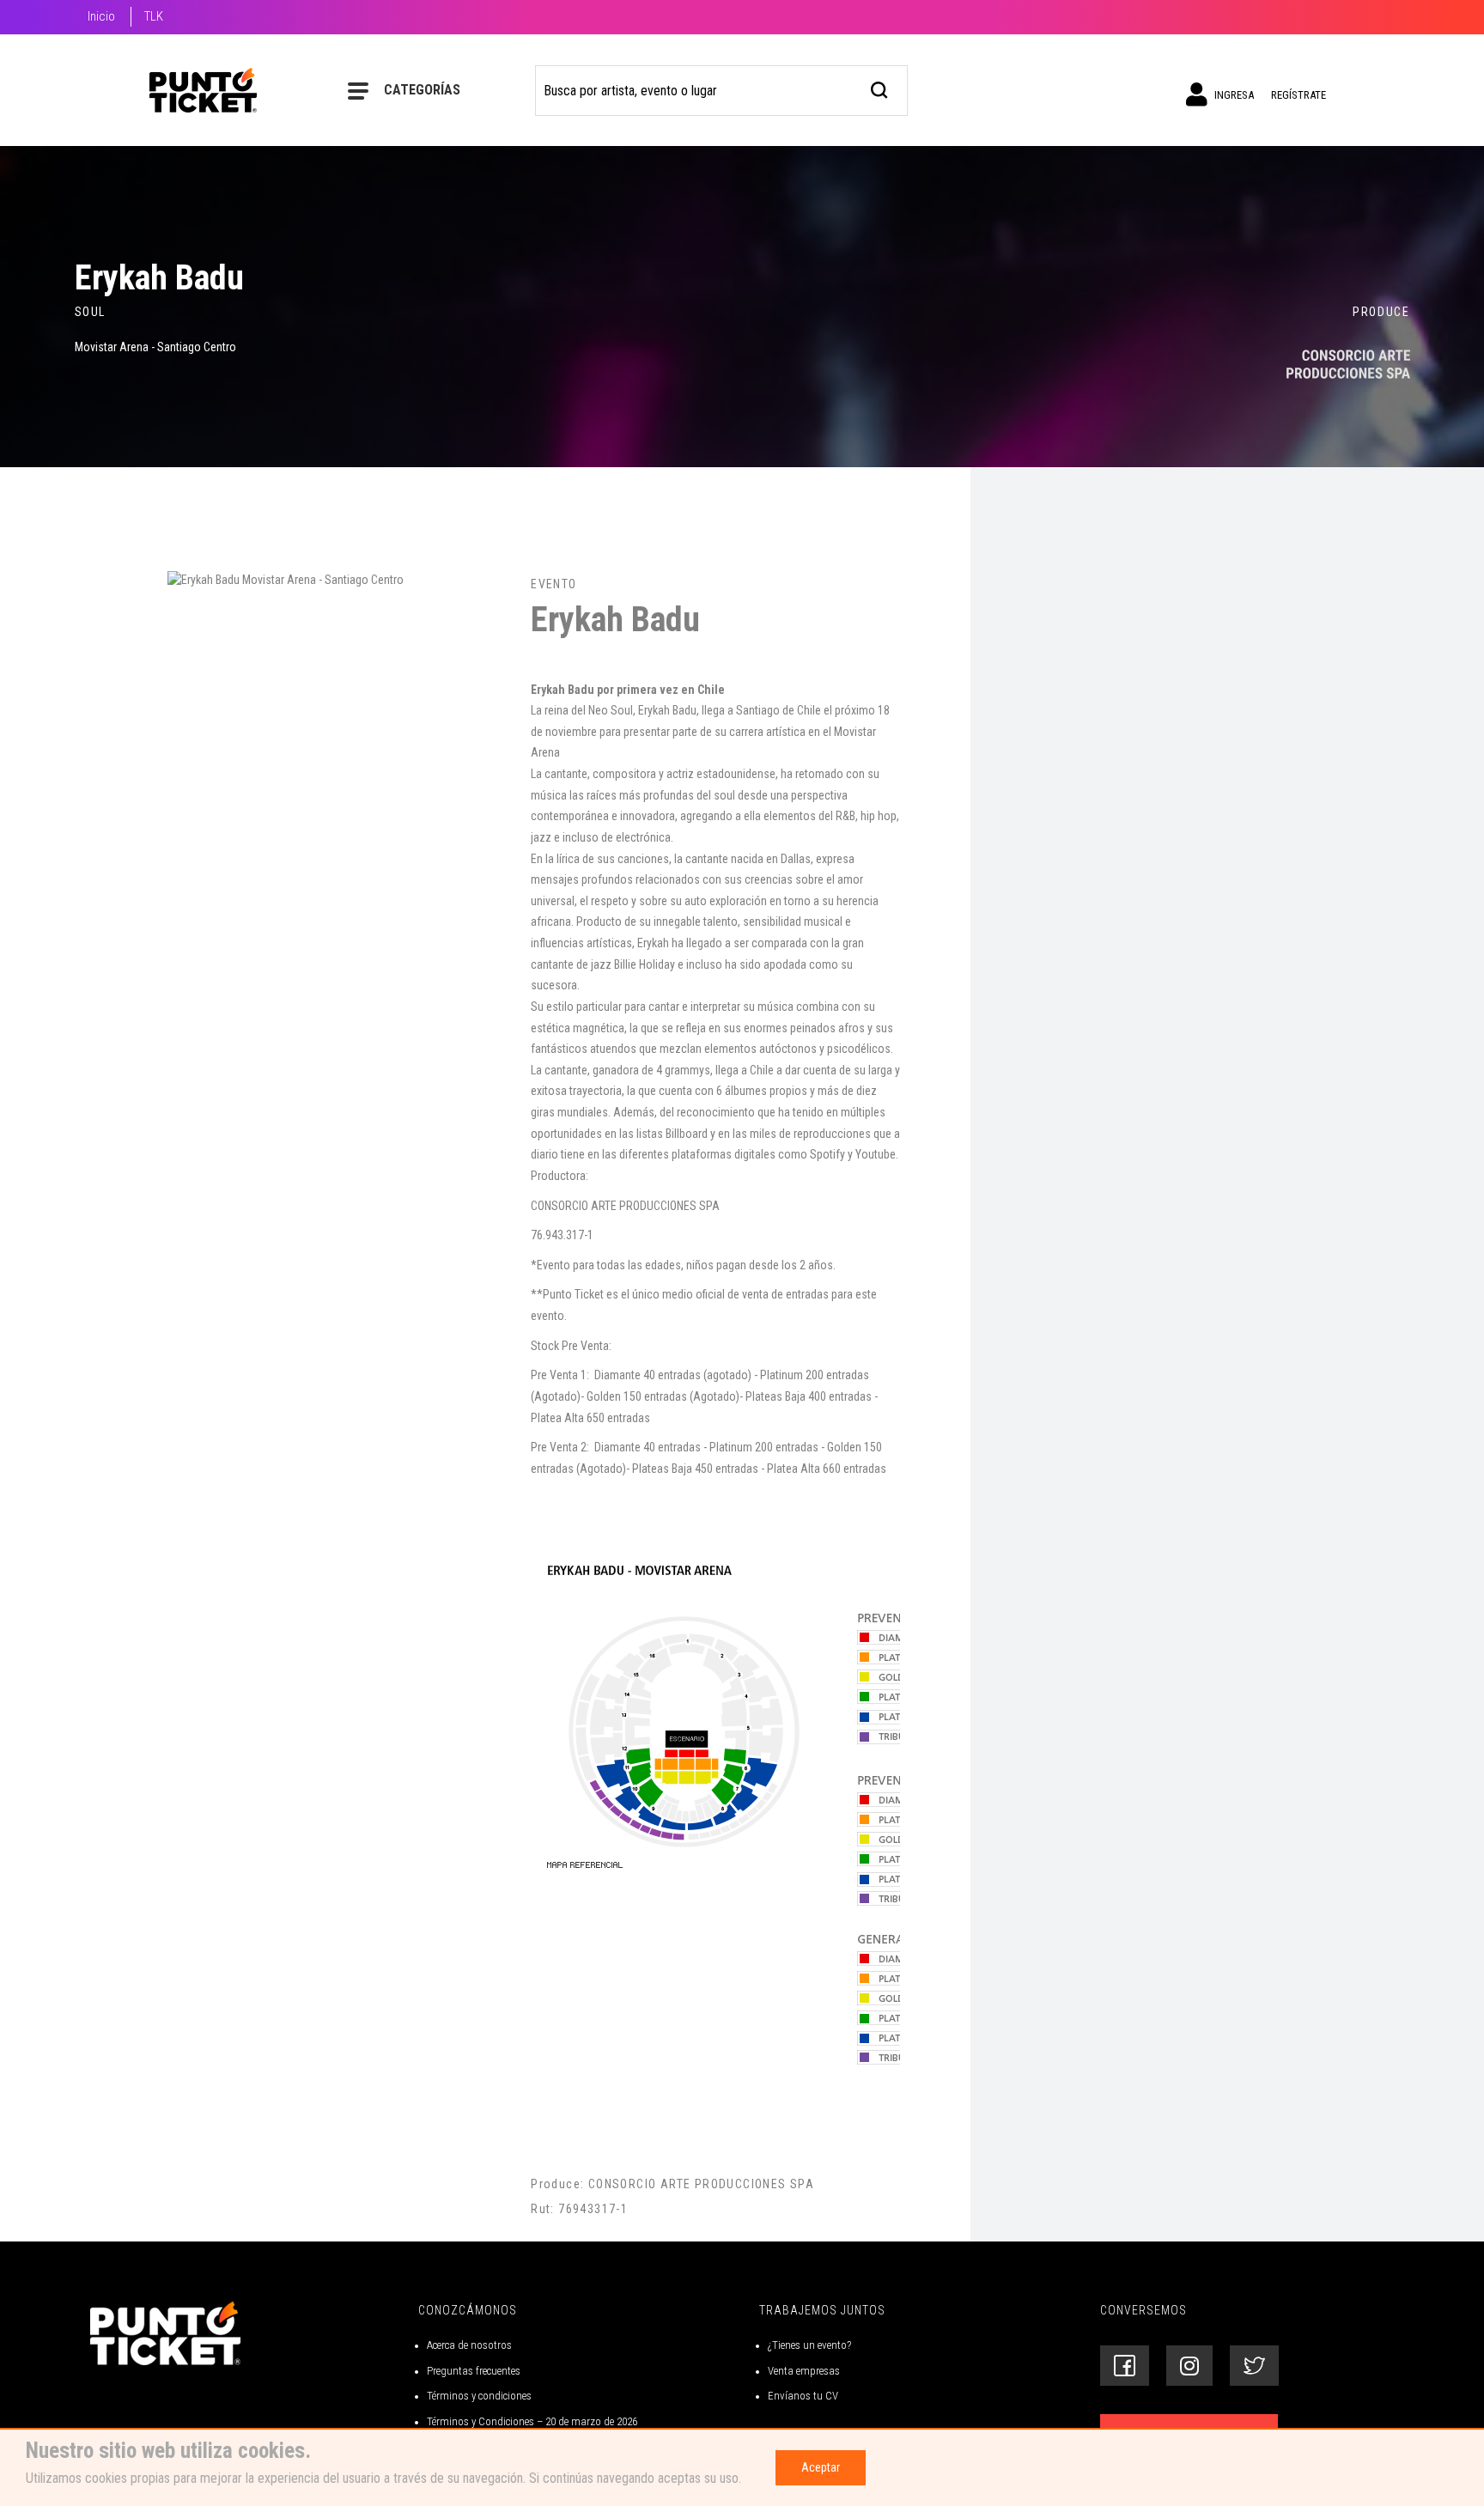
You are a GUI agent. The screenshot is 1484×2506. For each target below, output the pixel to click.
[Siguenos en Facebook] (1125, 2366)
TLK (154, 16)
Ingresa (1233, 95)
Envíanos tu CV (803, 2396)
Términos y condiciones (479, 2396)
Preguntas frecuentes (474, 2371)
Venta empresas (804, 2371)
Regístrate (1298, 95)
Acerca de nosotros (469, 2345)
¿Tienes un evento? (809, 2345)
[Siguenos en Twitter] (1254, 2366)
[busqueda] (880, 88)
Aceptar (821, 2467)
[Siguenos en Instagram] (1189, 2366)
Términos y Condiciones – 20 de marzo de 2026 (532, 2421)
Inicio (101, 16)
